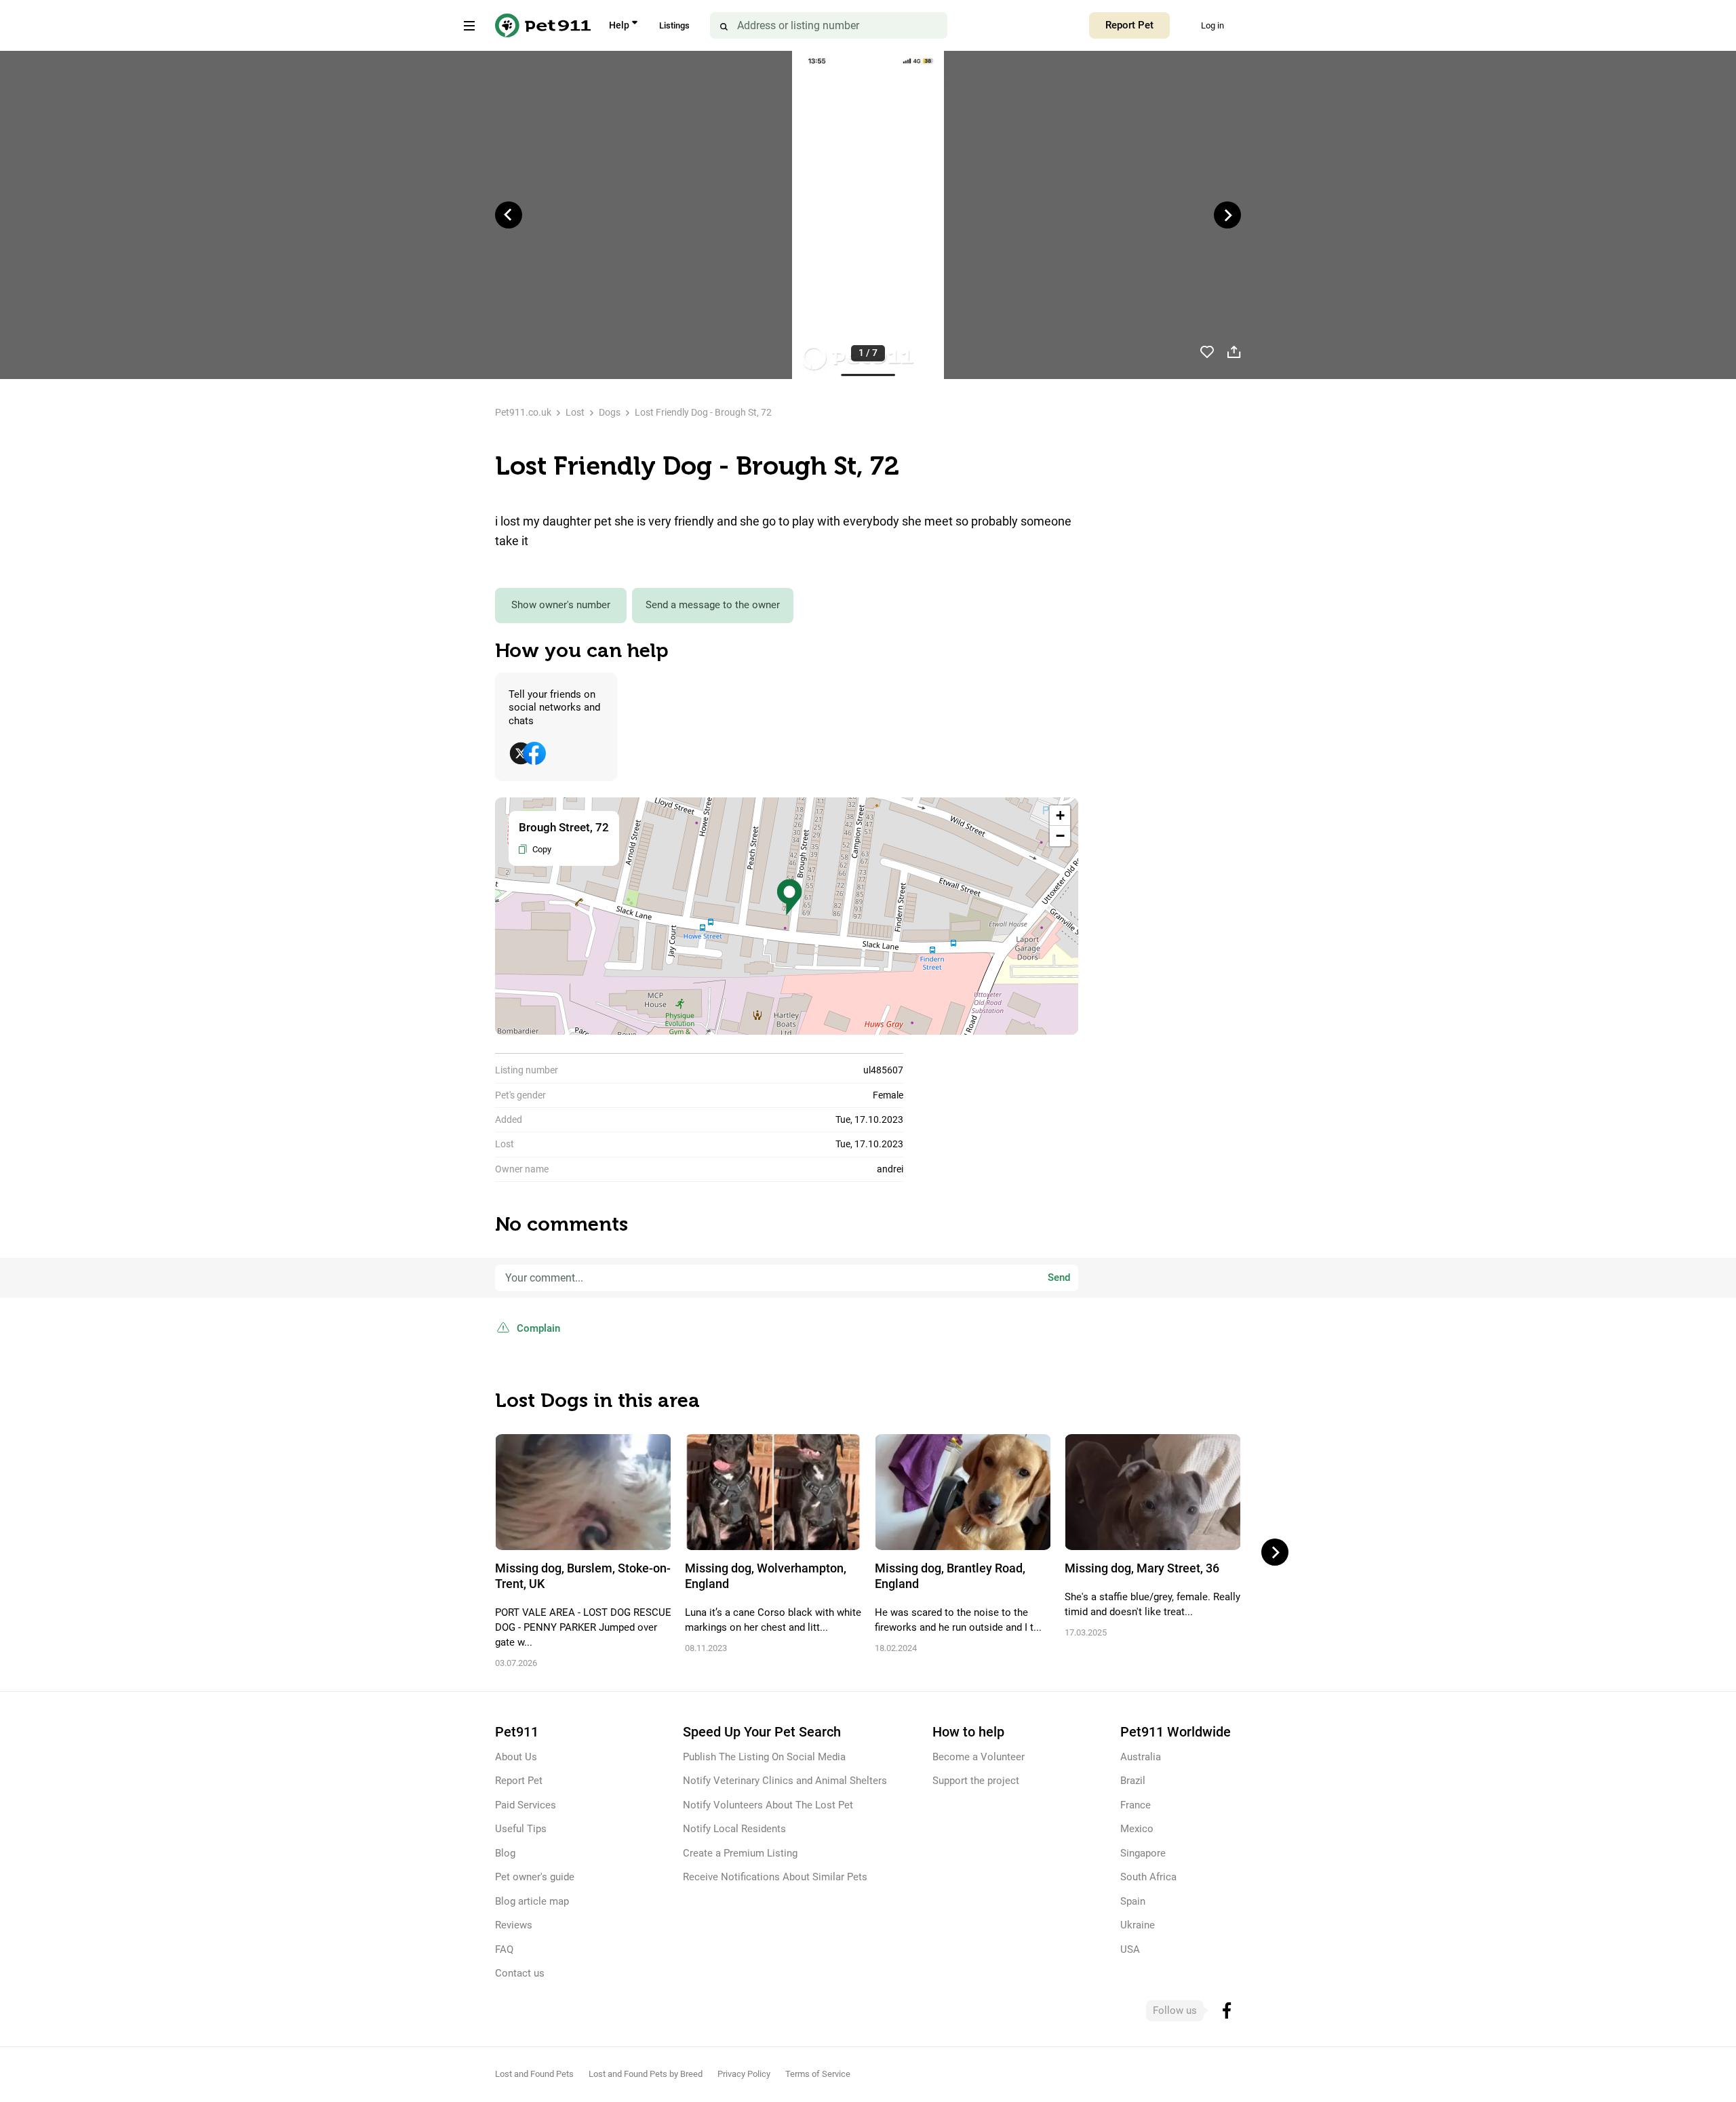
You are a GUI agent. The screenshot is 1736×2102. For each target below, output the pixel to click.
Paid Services (526, 1805)
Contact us (520, 1973)
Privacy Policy (744, 2074)
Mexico (1137, 1829)
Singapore (1143, 1853)
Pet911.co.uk (523, 412)
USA (1130, 1949)
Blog (505, 1853)
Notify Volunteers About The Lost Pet (768, 1805)
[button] (789, 897)
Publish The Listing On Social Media (764, 1757)
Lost (575, 412)
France (1136, 1805)
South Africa (1148, 1877)
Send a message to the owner (713, 605)
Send (1059, 1277)
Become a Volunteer (979, 1757)
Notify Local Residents (734, 1829)
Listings (674, 25)
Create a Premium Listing (740, 1853)
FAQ (504, 1949)
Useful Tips (521, 1829)
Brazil (1133, 1781)
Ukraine (1138, 1925)
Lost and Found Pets (534, 2074)
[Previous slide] (509, 215)
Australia (1141, 1757)
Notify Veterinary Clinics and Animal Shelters (785, 1781)
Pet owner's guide (535, 1877)
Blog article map (532, 1901)
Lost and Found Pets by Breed (646, 2074)
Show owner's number (561, 605)
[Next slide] (1227, 215)
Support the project (976, 1781)
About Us (516, 1757)
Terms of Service (818, 2074)
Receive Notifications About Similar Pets (775, 1877)
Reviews (514, 1925)
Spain (1133, 1901)
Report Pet (1129, 25)
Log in (1212, 25)
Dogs (610, 412)
